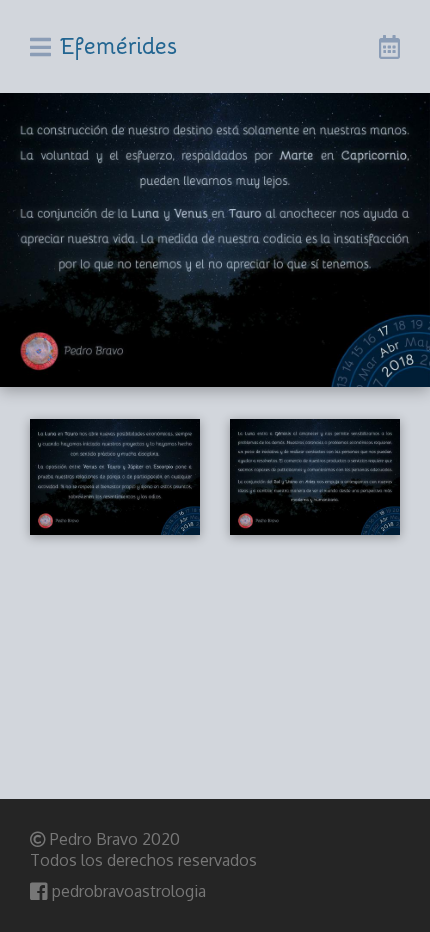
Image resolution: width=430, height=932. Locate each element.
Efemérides (119, 44)
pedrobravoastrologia (127, 891)
